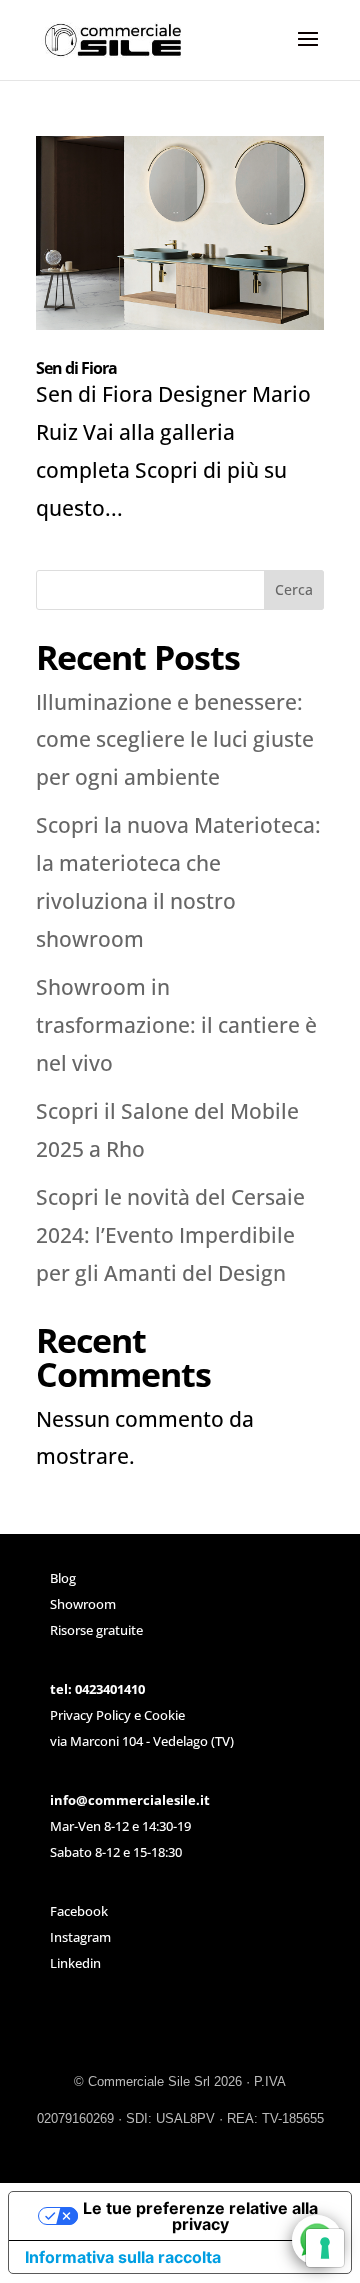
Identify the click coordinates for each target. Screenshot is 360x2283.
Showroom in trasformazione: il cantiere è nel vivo (176, 1025)
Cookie (164, 1715)
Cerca (294, 589)
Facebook (79, 1911)
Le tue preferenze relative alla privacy (200, 2216)
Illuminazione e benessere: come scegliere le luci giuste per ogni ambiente (175, 740)
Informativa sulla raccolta (123, 2257)
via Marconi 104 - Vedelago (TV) (142, 1741)
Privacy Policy (90, 1715)
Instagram (80, 1937)
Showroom (83, 1604)
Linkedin (75, 1963)
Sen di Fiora (76, 368)
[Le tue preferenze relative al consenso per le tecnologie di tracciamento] (325, 2248)
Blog (63, 1578)
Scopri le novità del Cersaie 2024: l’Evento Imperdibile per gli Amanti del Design (170, 1235)
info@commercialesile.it (130, 1800)
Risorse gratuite (96, 1630)
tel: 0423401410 (97, 1689)
